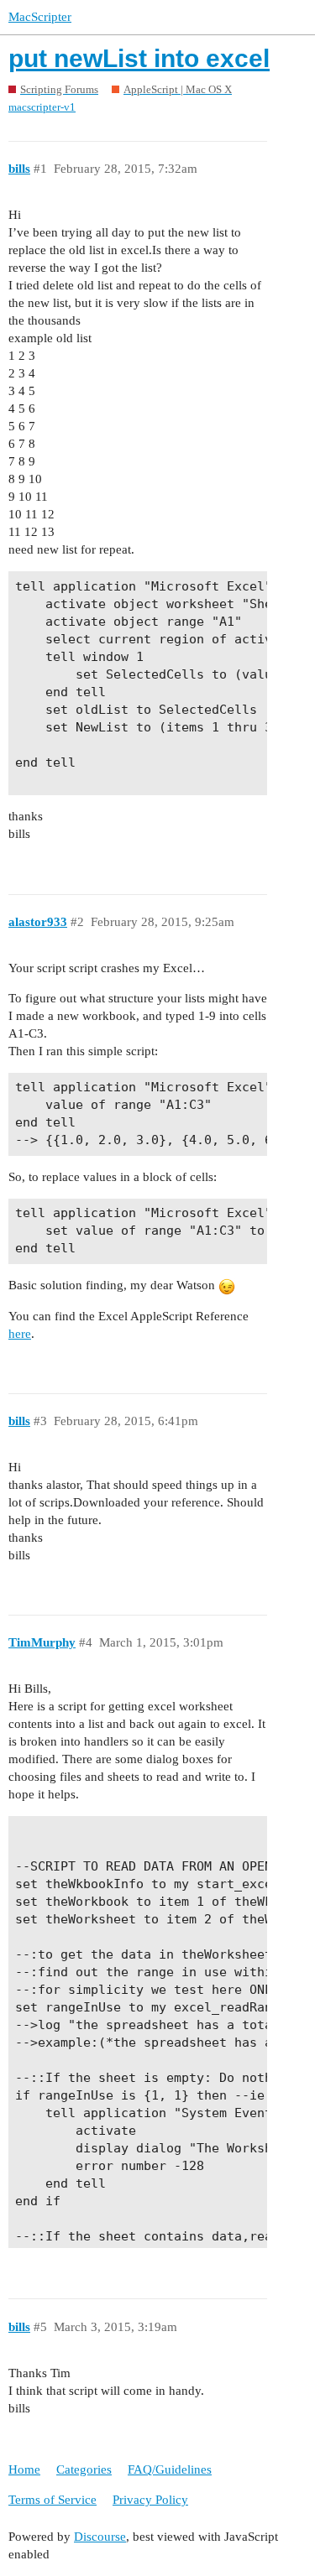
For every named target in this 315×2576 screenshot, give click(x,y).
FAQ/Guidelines (170, 2469)
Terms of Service (52, 2500)
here (20, 1334)
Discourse (100, 2537)
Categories (84, 2469)
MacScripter (40, 17)
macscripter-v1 (42, 107)
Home (24, 2469)
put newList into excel (139, 58)
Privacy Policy (150, 2500)
